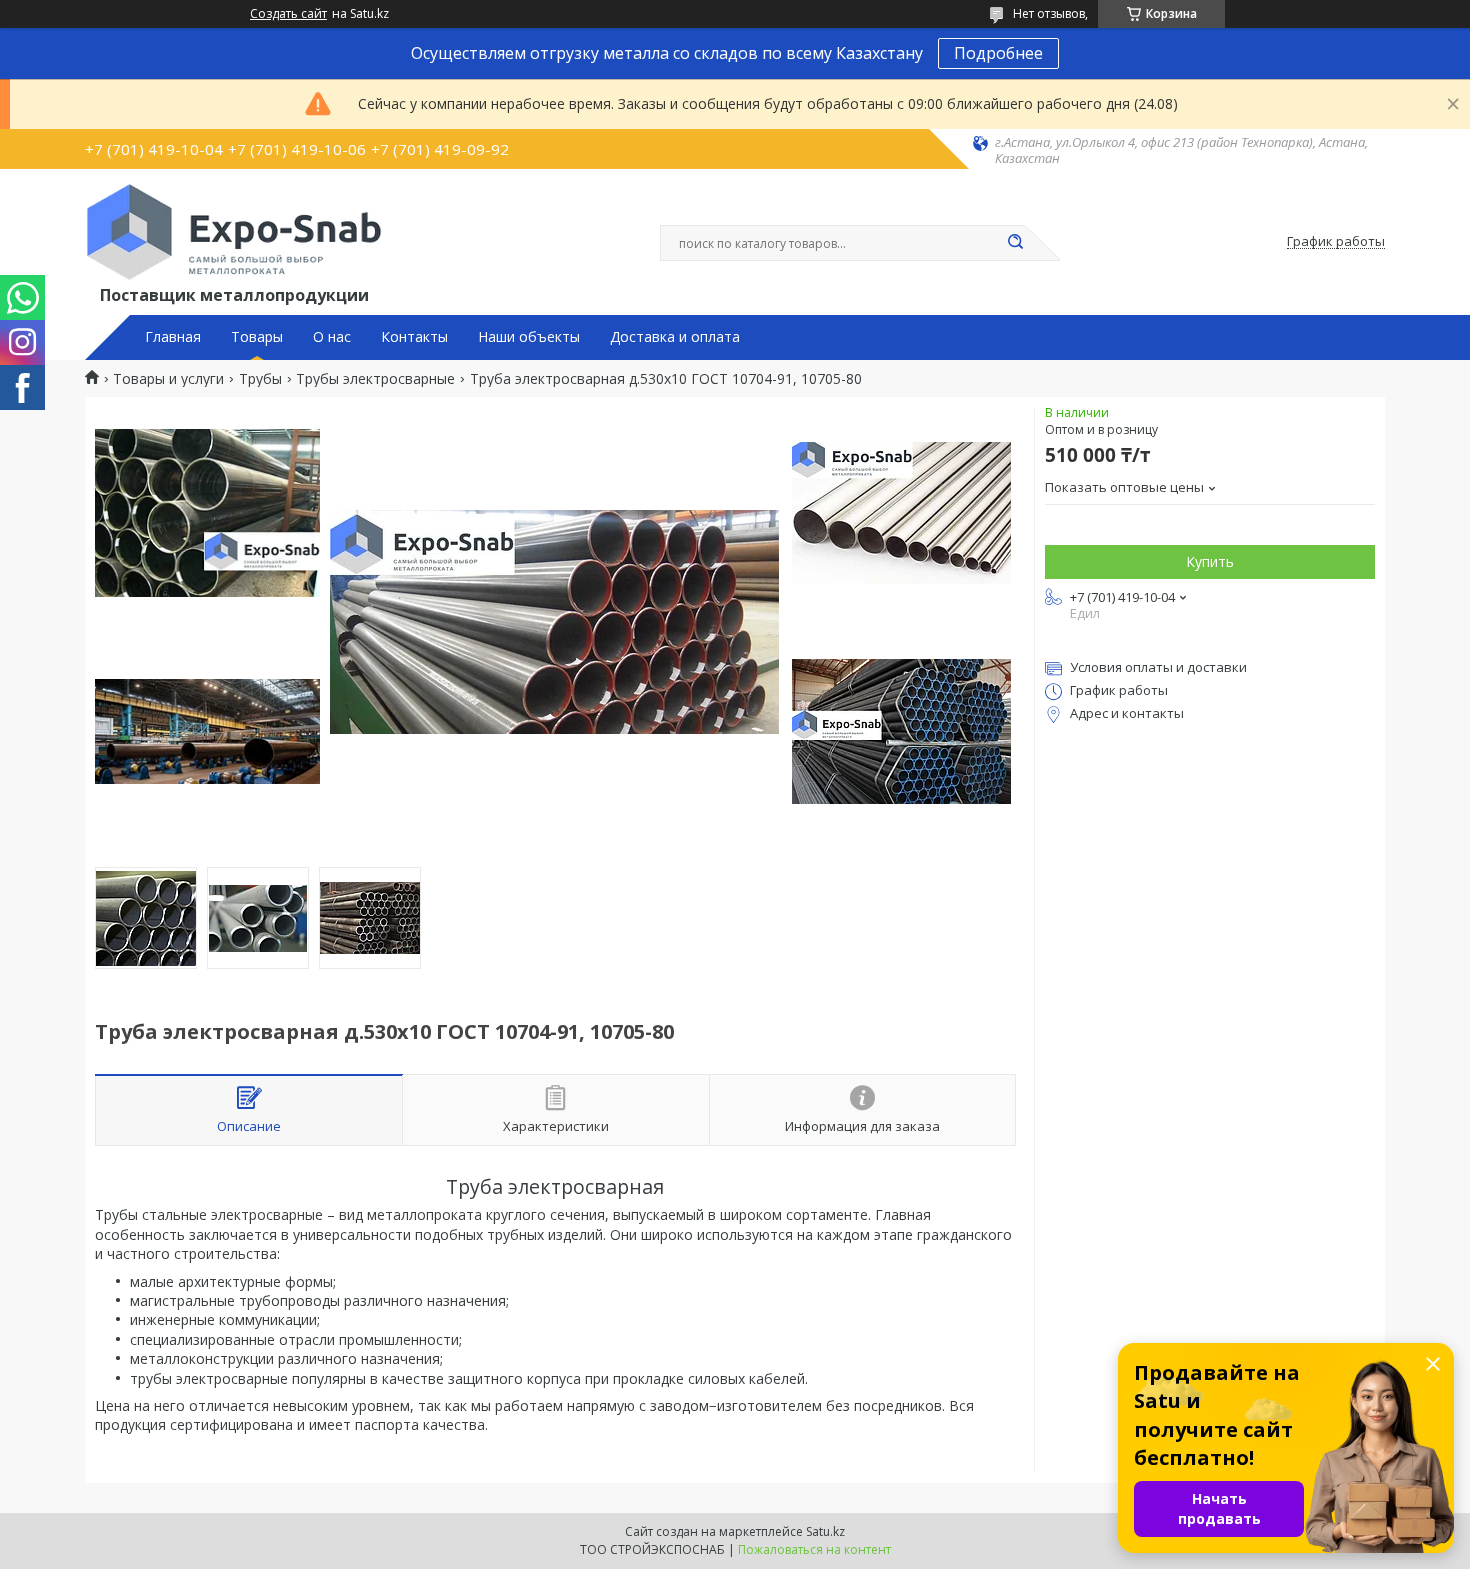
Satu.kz (825, 1531)
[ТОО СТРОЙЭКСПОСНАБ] (234, 232)
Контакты (414, 337)
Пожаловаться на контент (814, 1549)
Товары (257, 337)
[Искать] (1015, 243)
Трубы (260, 379)
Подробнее (998, 53)
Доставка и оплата (675, 337)
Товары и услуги (168, 379)
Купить (1210, 561)
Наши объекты (529, 337)
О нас (332, 337)
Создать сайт (288, 14)
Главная (173, 337)
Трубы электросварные (375, 379)
